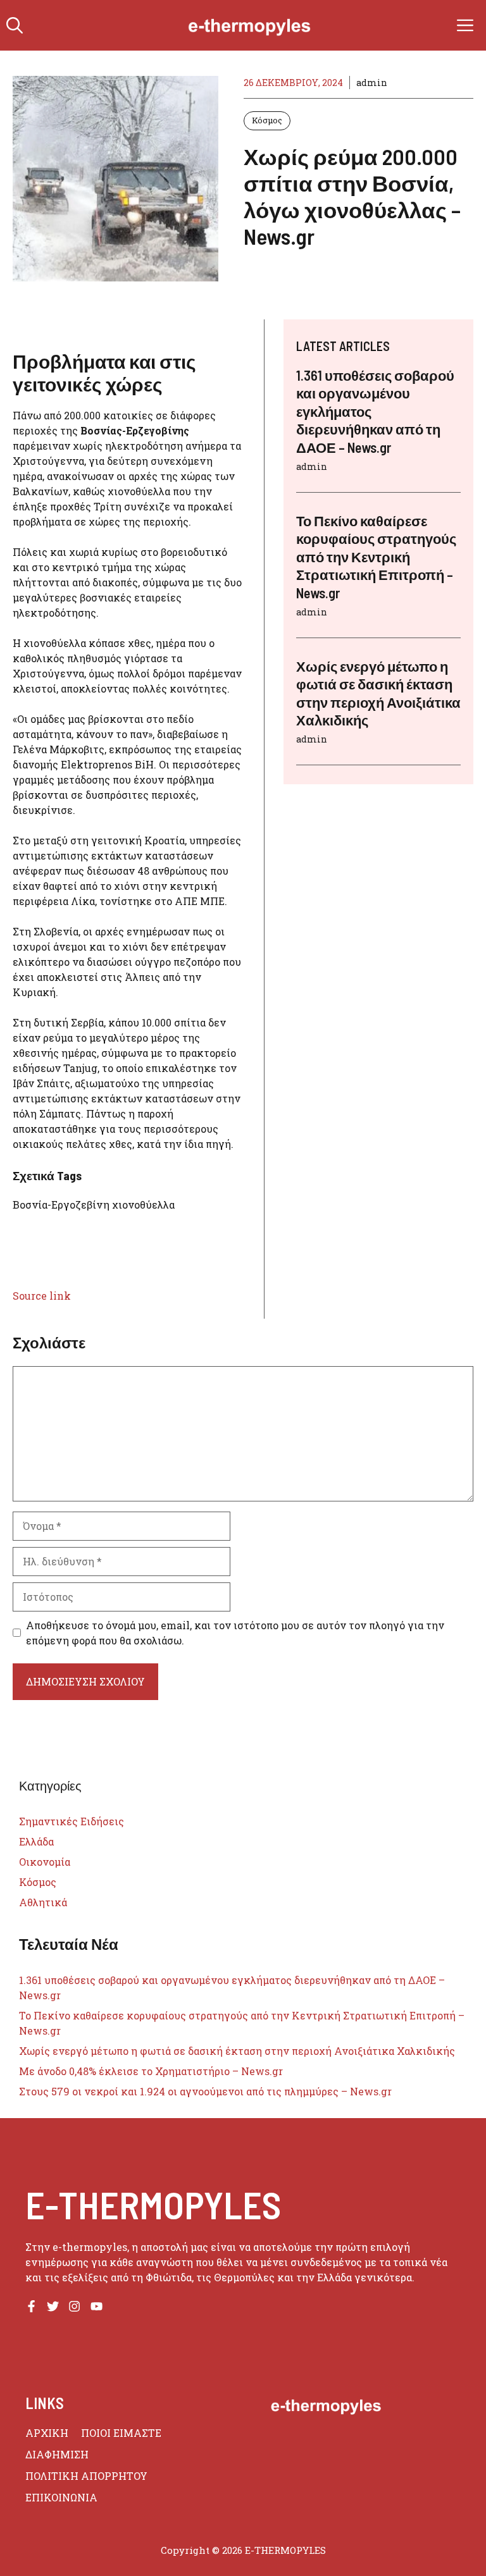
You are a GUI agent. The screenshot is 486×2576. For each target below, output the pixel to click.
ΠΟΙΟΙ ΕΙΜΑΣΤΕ (121, 2433)
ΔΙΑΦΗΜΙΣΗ (57, 2454)
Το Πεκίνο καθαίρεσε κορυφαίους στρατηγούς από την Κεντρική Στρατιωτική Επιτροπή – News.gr (376, 557)
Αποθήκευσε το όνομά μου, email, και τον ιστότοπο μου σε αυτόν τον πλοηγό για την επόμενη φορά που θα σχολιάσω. (235, 1633)
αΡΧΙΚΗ (47, 2433)
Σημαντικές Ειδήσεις (72, 1821)
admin (372, 83)
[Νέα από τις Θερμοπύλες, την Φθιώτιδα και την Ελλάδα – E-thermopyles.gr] (249, 25)
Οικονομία (45, 1862)
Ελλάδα (36, 1841)
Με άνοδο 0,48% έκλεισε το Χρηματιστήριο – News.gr (151, 2071)
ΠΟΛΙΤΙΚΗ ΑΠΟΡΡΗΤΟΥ (86, 2476)
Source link (42, 1296)
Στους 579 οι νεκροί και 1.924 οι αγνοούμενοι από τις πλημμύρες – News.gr (205, 2091)
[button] (15, 25)
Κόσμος (267, 120)
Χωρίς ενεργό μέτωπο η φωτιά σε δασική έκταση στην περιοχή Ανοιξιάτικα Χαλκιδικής (237, 2051)
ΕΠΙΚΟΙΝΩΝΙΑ (61, 2497)
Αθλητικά (43, 1902)
